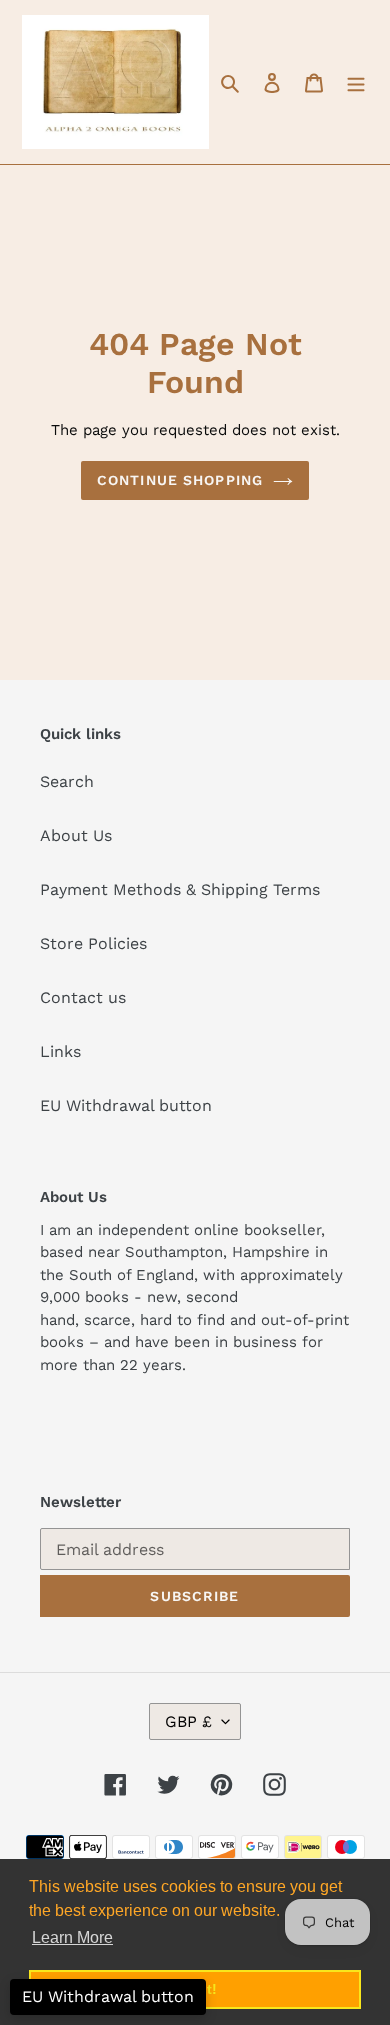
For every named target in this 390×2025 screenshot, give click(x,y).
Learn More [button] (72, 1937)
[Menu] (356, 82)
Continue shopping (180, 480)
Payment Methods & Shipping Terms (180, 889)
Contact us (83, 997)
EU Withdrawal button (126, 1105)
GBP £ (188, 1721)
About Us (76, 835)
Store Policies (93, 943)
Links (60, 1051)
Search (67, 781)
